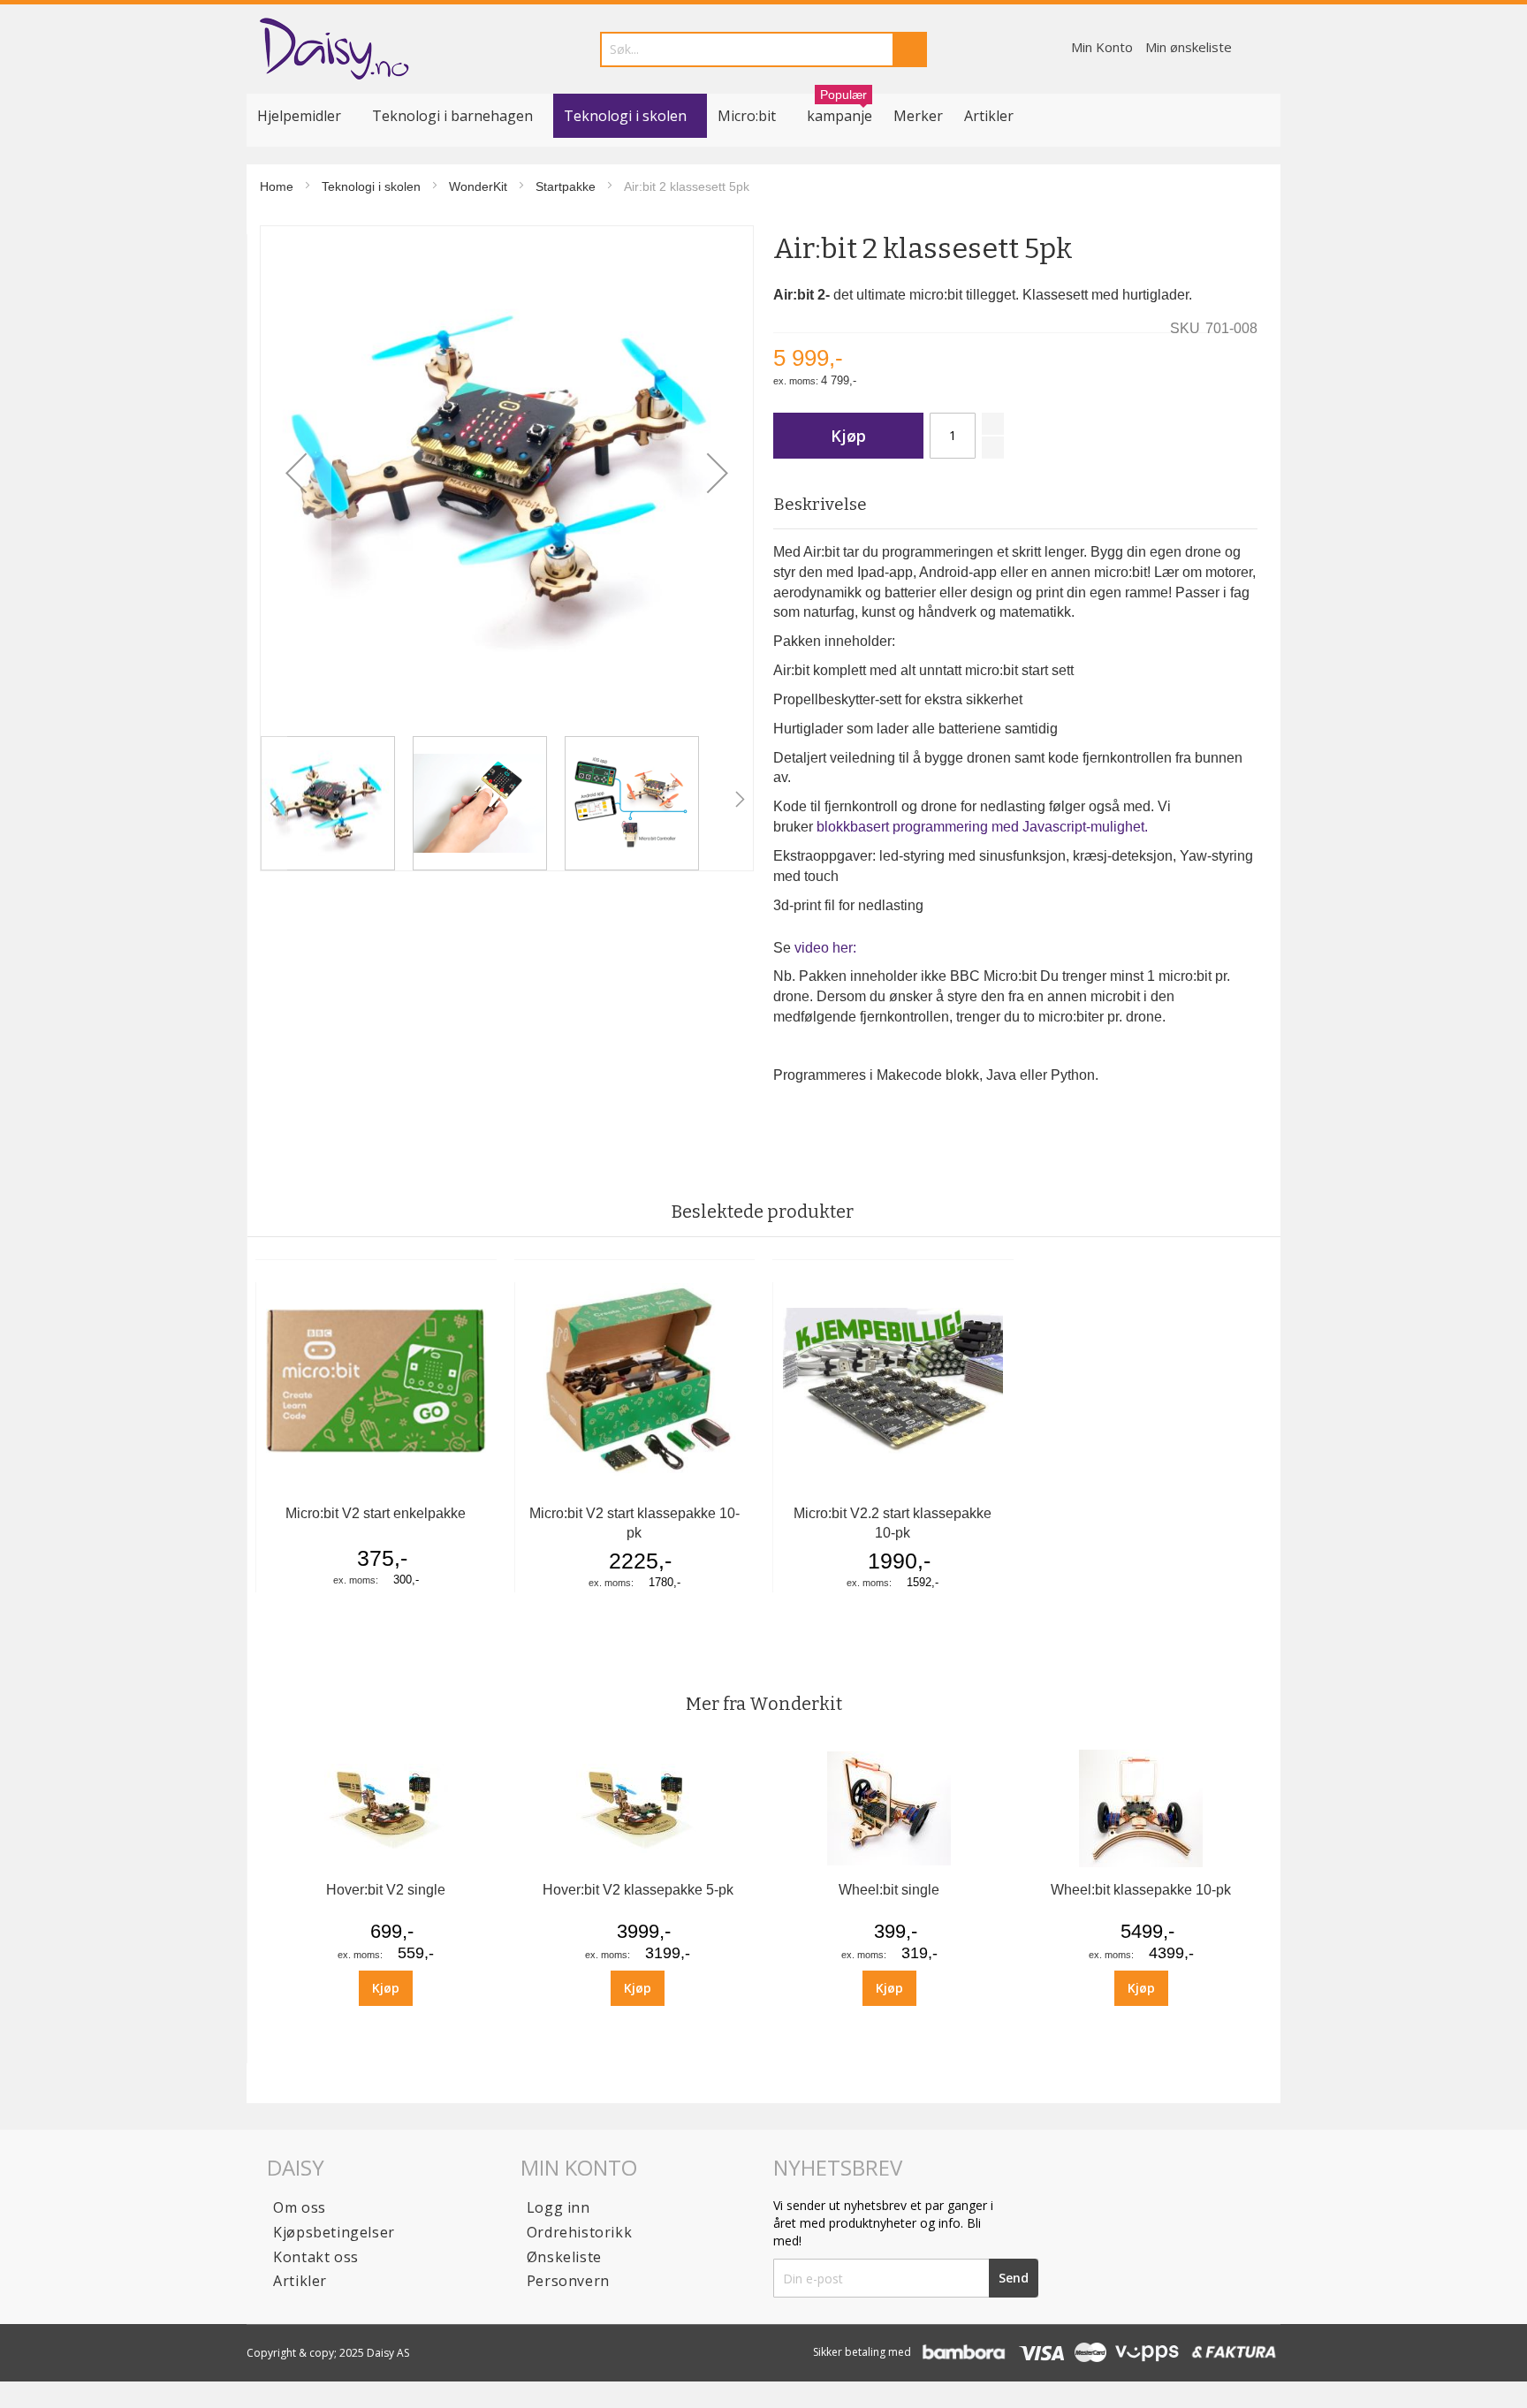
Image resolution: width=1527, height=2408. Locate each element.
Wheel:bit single (889, 1890)
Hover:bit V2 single (386, 1890)
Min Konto (1102, 47)
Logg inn (558, 2207)
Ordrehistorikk (579, 2232)
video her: (825, 948)
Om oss (300, 2207)
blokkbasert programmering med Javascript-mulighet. (982, 827)
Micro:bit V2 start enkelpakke (376, 1513)
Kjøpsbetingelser (334, 2232)
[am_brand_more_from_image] (386, 1866)
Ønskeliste (564, 2257)
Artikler (989, 116)
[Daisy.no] (334, 49)
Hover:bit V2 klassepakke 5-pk (638, 1890)
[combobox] (763, 49)
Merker (918, 116)
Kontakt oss (316, 2257)
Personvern (568, 2281)
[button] (296, 472)
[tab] (1015, 505)
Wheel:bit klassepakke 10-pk (1141, 1890)
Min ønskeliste (1189, 47)
